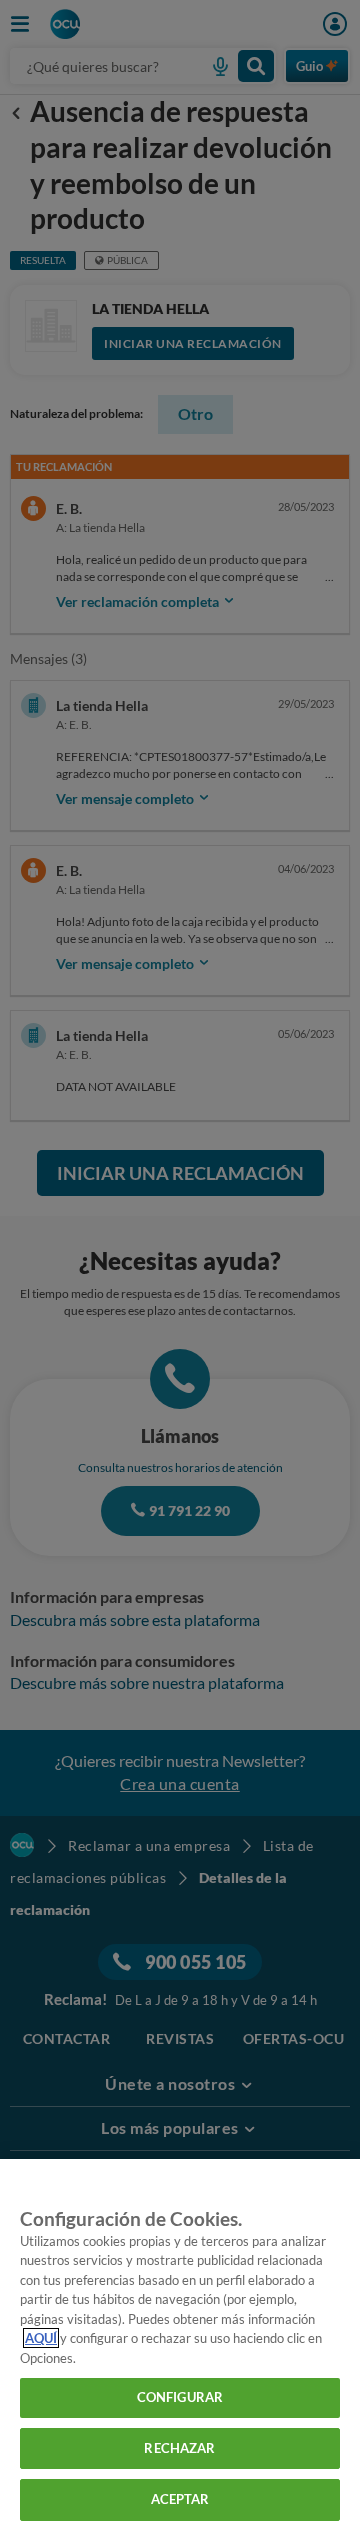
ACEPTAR (180, 2499)
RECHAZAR (179, 2448)
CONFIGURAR (180, 2397)
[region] (180, 2345)
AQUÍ (41, 2338)
